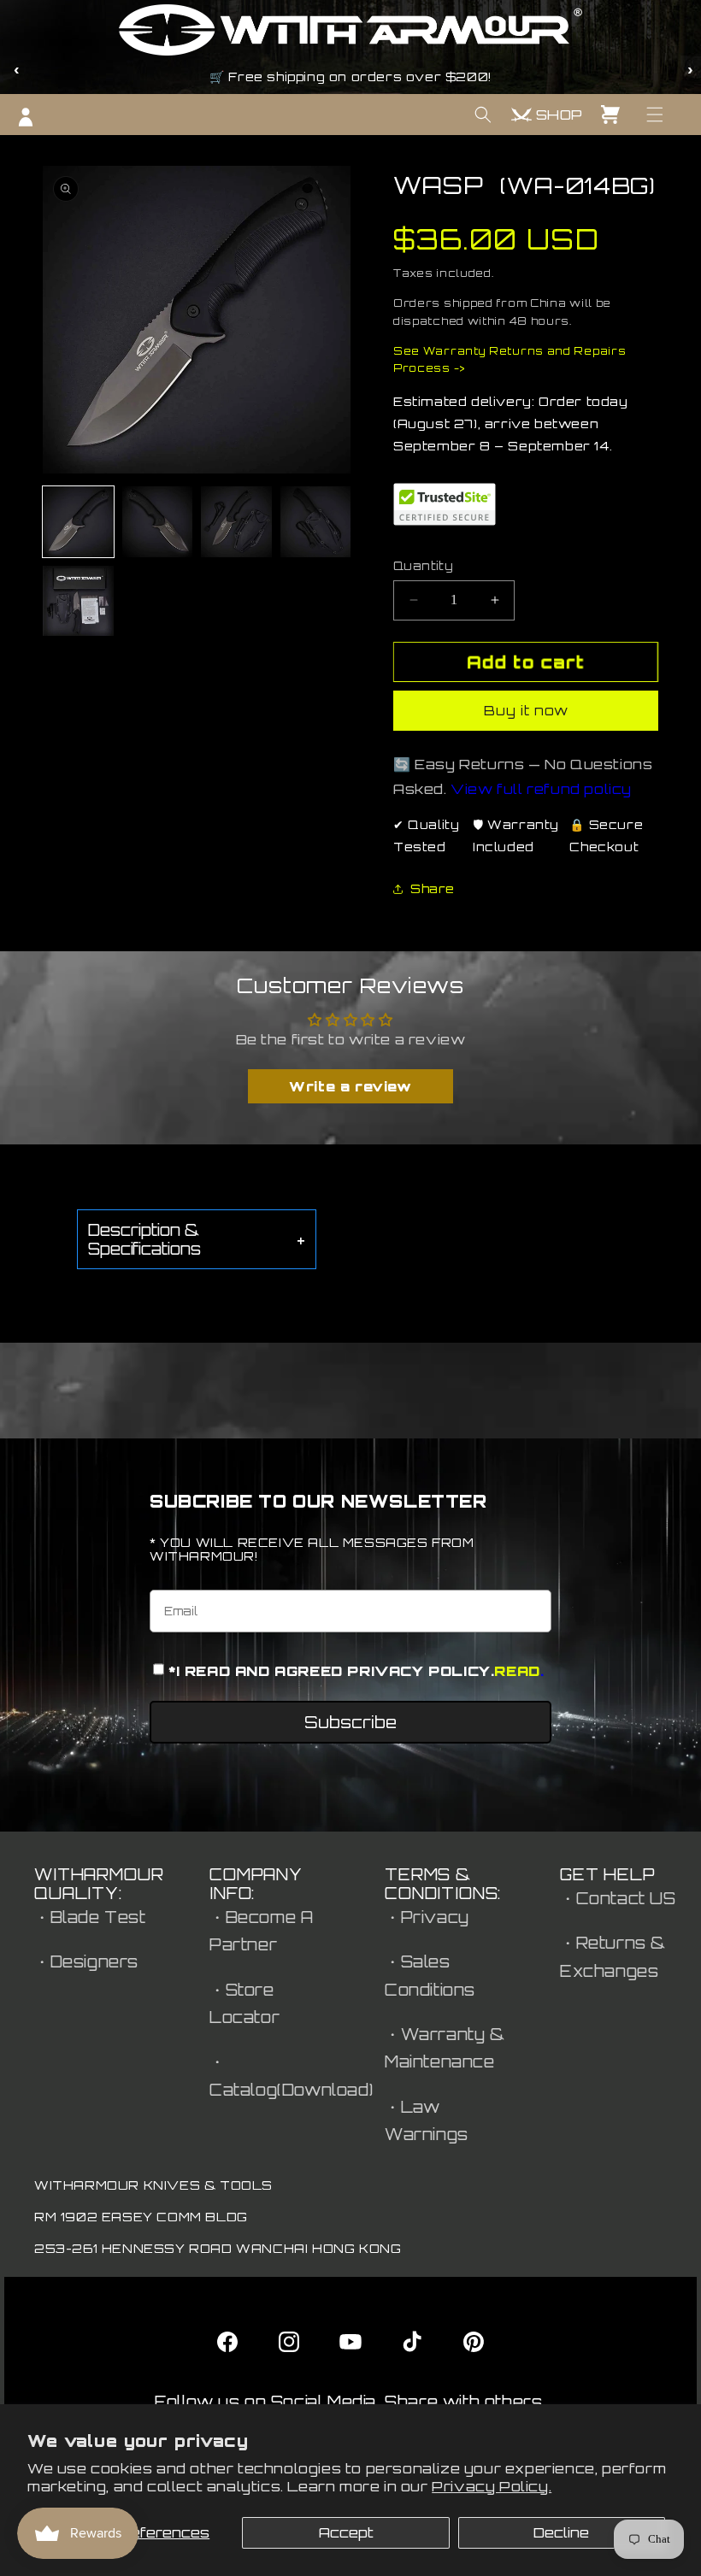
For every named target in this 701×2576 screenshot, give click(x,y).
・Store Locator (244, 2003)
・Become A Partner (261, 1931)
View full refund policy (541, 789)
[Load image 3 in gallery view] (236, 522)
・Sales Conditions (430, 1975)
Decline (561, 2532)
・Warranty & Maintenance (445, 2048)
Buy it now (526, 711)
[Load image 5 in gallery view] (78, 601)
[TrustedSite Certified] (445, 504)
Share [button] (433, 888)
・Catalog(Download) (291, 2075)
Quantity (423, 566)
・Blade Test (90, 1917)
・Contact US (618, 1898)
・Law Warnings (427, 2120)
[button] (655, 115)
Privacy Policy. (492, 2486)
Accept (346, 2532)
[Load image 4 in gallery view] (316, 522)
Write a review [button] (350, 1086)
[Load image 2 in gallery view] (158, 522)
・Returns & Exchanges (613, 1956)
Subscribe (350, 1722)
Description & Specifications (197, 1239)
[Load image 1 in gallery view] (78, 522)
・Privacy (427, 1917)
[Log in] (26, 117)
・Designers (86, 1961)
